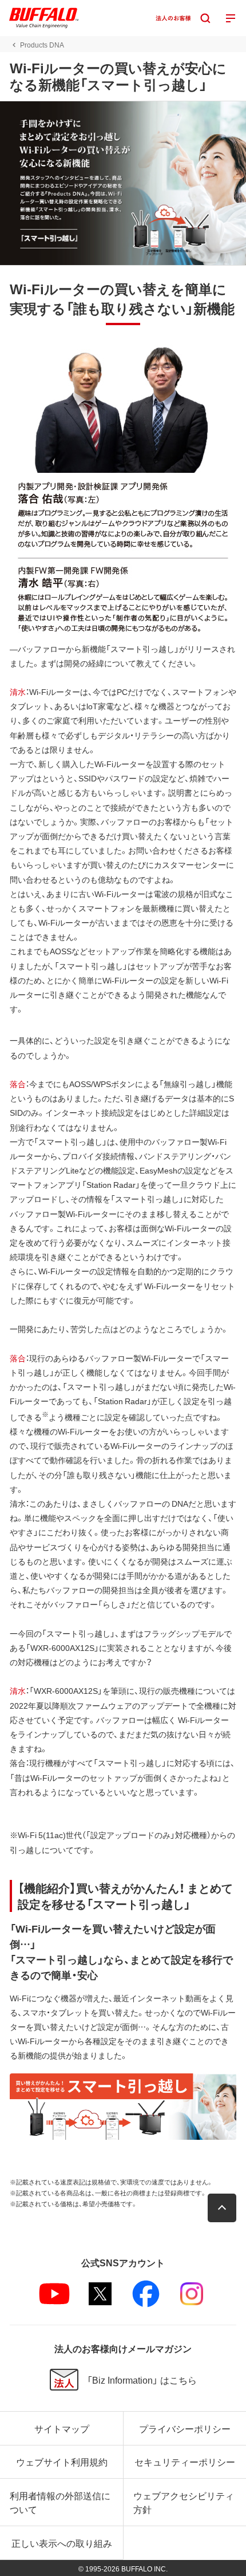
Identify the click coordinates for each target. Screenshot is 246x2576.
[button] (222, 2208)
